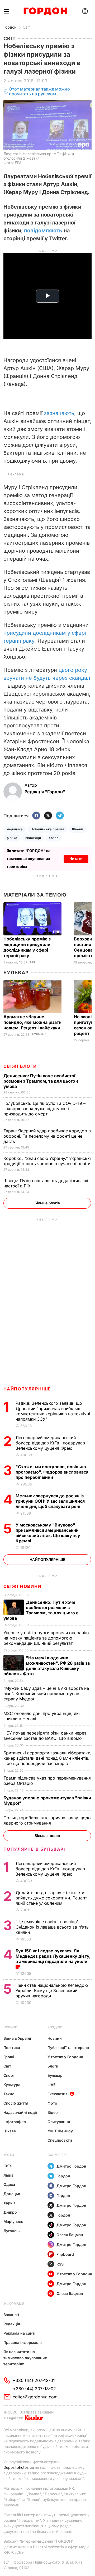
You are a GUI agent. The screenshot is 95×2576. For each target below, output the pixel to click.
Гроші (9, 2057)
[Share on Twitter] (48, 816)
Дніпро (10, 2212)
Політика (12, 2048)
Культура (12, 2085)
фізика (12, 838)
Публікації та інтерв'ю (68, 2048)
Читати (76, 859)
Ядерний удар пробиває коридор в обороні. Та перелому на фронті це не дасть (47, 1136)
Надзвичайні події (20, 2112)
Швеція (78, 829)
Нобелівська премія (47, 829)
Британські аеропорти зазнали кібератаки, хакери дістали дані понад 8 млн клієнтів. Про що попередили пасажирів (47, 1758)
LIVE (51, 2085)
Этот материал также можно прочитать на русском (39, 91)
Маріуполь (13, 2221)
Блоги (53, 2066)
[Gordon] (45, 11)
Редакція (12, 2324)
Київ (8, 2166)
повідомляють (43, 231)
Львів (8, 2175)
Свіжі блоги (20, 1066)
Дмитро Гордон (71, 2166)
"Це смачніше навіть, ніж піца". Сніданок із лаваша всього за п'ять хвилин (52, 1927)
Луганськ (12, 2231)
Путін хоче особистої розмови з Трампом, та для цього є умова (41, 1081)
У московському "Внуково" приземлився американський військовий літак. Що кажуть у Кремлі (48, 1533)
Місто (9, 2155)
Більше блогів (47, 1203)
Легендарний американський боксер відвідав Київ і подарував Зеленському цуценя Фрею (50, 1443)
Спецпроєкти (60, 2140)
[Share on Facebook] (36, 816)
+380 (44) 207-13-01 (34, 2380)
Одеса (9, 2184)
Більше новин (47, 1836)
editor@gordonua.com (35, 2397)
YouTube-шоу (60, 2131)
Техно (9, 2094)
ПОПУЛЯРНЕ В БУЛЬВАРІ (34, 1849)
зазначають (59, 413)
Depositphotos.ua (19, 2467)
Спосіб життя (16, 2103)
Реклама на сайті (19, 2333)
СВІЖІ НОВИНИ (22, 1586)
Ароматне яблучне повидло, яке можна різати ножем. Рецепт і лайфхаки (32, 1022)
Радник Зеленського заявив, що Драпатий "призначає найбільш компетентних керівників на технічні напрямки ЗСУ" (53, 1411)
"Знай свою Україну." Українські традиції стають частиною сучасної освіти (47, 1161)
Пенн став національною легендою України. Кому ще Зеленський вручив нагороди (52, 1990)
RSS (60, 2264)
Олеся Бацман (70, 2235)
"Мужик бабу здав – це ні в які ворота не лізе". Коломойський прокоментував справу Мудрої (46, 1694)
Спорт (9, 2075)
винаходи (33, 838)
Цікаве (10, 2131)
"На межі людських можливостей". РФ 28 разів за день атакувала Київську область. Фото (47, 1666)
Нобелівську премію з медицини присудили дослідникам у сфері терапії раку (27, 947)
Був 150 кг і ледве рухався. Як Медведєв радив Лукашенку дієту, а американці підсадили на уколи (53, 1956)
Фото (52, 2103)
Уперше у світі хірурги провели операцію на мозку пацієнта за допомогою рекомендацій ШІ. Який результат (46, 1638)
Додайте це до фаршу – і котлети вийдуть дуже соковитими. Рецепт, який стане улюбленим (52, 1898)
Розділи (55, 2027)
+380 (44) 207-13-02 (34, 2389)
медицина (15, 829)
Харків (9, 2203)
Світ (26, 27)
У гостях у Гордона (65, 2057)
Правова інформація (23, 2342)
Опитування (59, 2122)
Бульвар (16, 973)
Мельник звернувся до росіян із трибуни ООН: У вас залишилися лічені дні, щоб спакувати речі (50, 1501)
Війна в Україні (17, 2038)
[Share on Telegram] (60, 816)
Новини (10, 2027)
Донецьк (12, 2194)
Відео (53, 2112)
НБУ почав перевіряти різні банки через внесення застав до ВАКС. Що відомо (45, 1736)
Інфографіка (15, 2122)
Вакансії (11, 2315)
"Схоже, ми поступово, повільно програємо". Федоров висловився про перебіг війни (52, 1472)
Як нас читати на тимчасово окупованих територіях (25, 2358)
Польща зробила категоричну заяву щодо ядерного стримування (47, 1820)
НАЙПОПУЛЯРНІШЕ (27, 1389)
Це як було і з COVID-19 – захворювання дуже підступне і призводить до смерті (44, 1109)
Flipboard (65, 2254)
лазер (54, 838)
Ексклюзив (58, 2094)
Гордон (10, 27)
